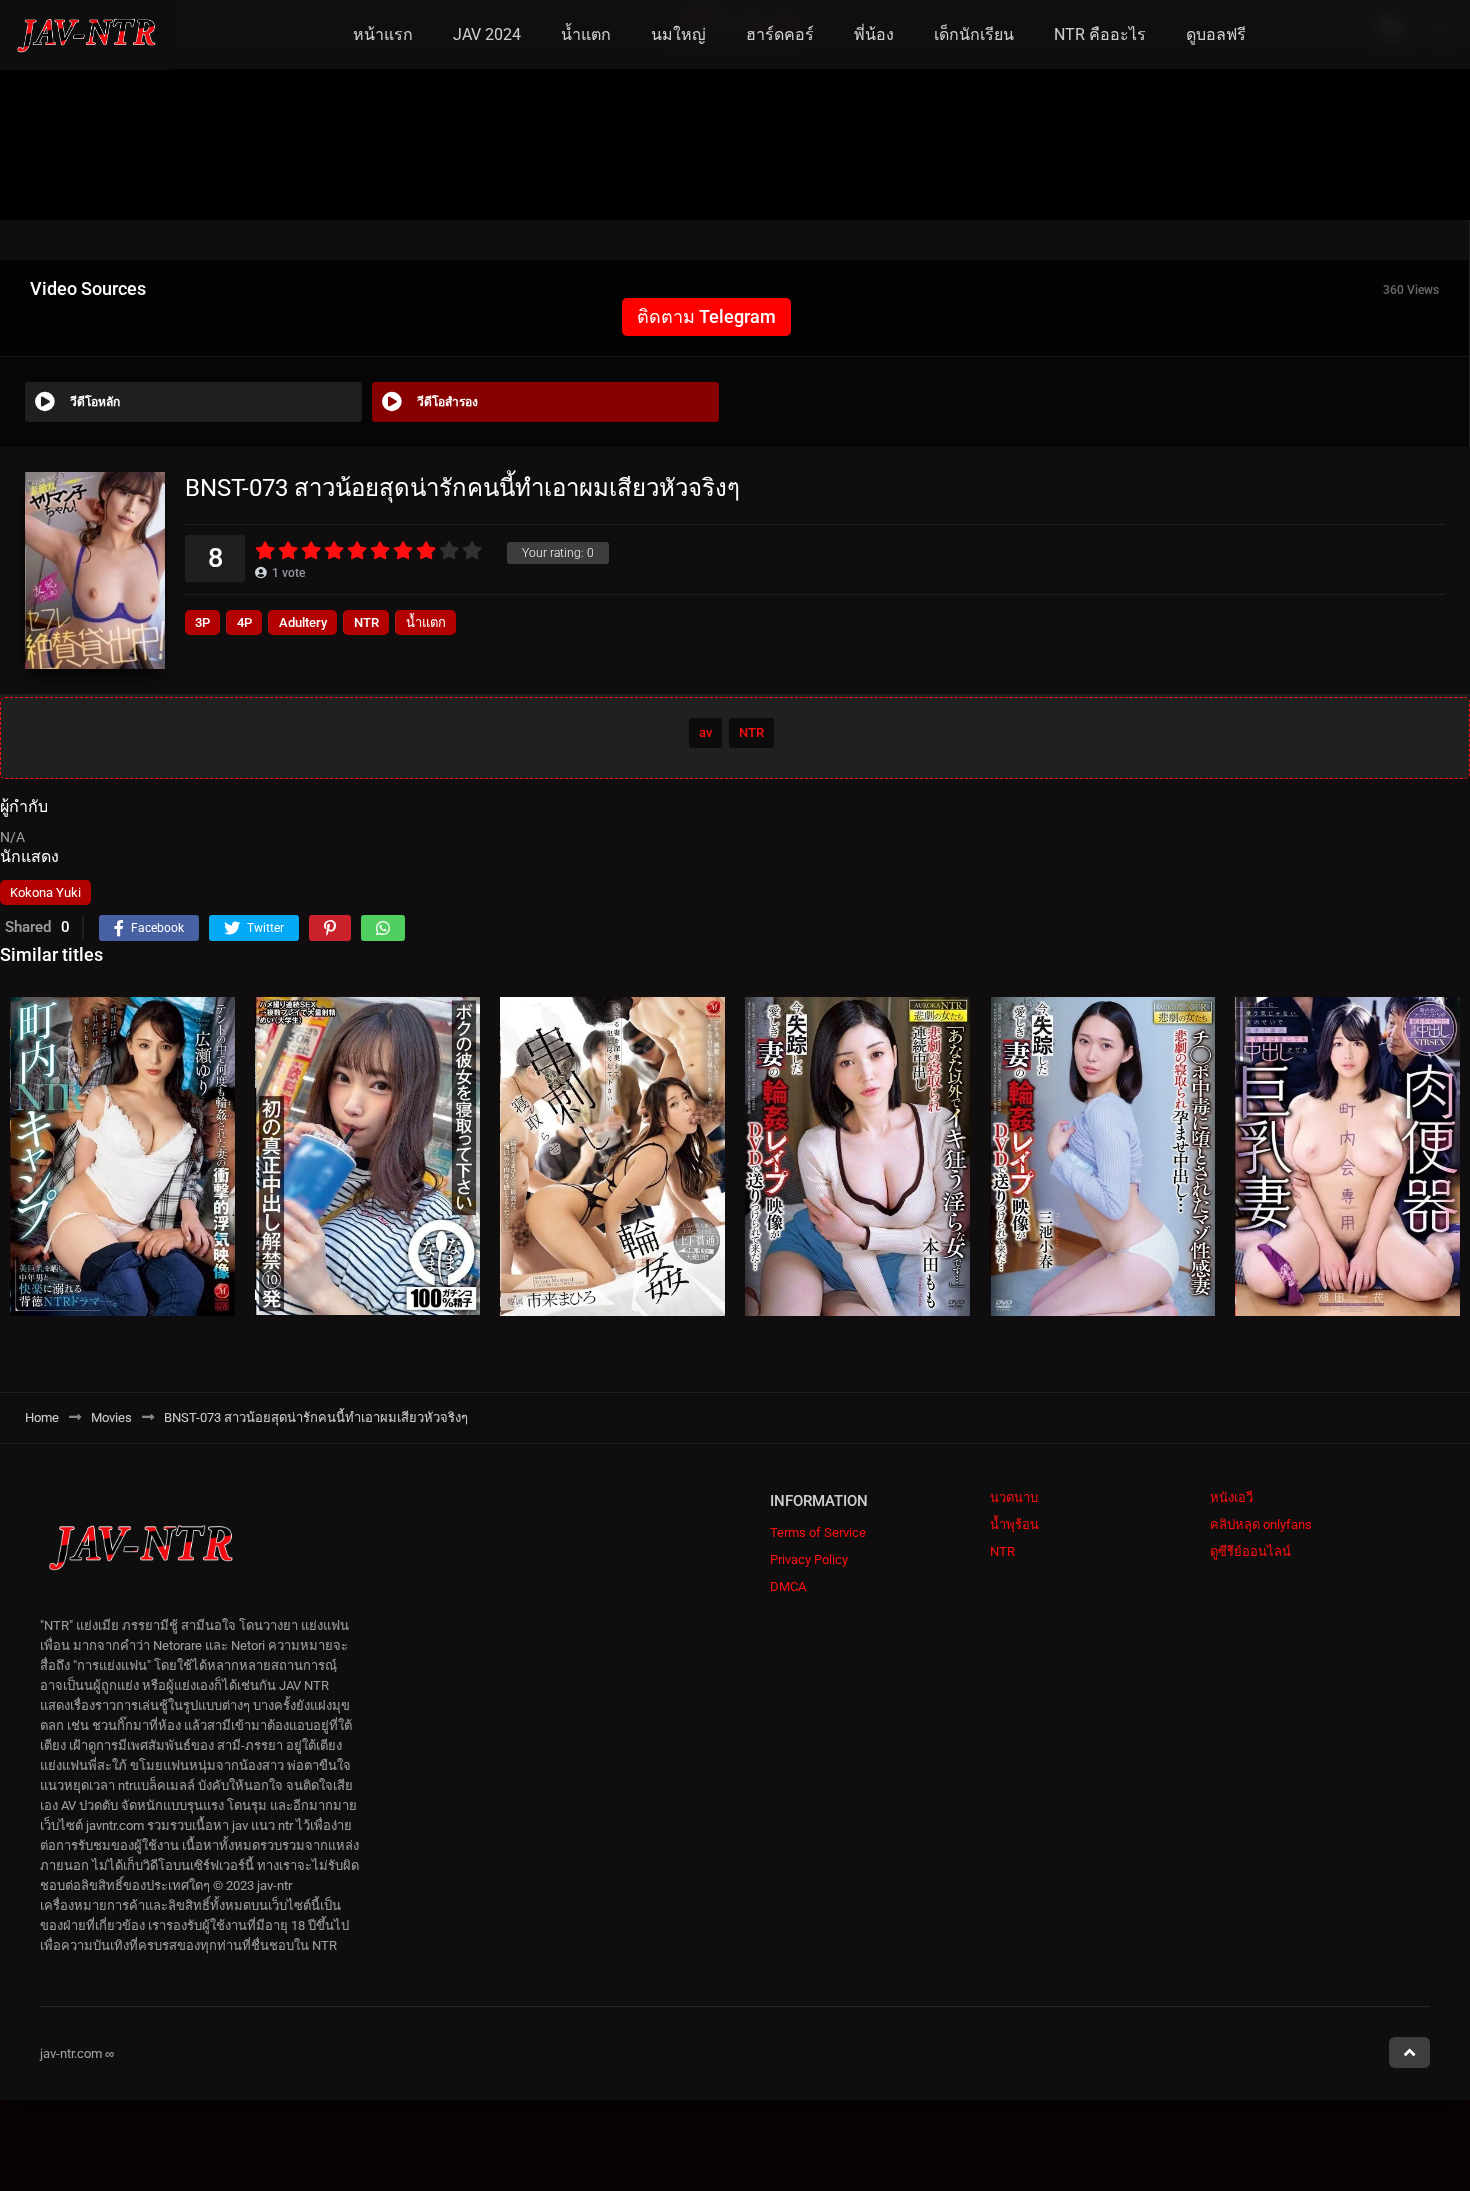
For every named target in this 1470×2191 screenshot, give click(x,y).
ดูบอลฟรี (1216, 34)
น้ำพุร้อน (1014, 1524)
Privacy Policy (809, 1559)
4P (244, 622)
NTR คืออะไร (1100, 34)
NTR (366, 622)
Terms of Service (818, 1532)
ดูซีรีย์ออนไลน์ (1250, 1551)
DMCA (788, 1586)
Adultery (303, 622)
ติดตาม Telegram (706, 316)
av (705, 732)
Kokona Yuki (45, 892)
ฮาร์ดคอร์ (780, 34)
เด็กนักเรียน (974, 34)
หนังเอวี (1231, 1497)
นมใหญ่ (678, 34)
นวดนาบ (1014, 1497)
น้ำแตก (586, 34)
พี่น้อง (874, 34)
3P (202, 622)
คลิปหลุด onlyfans (1261, 1524)
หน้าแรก (383, 34)
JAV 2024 (487, 34)
